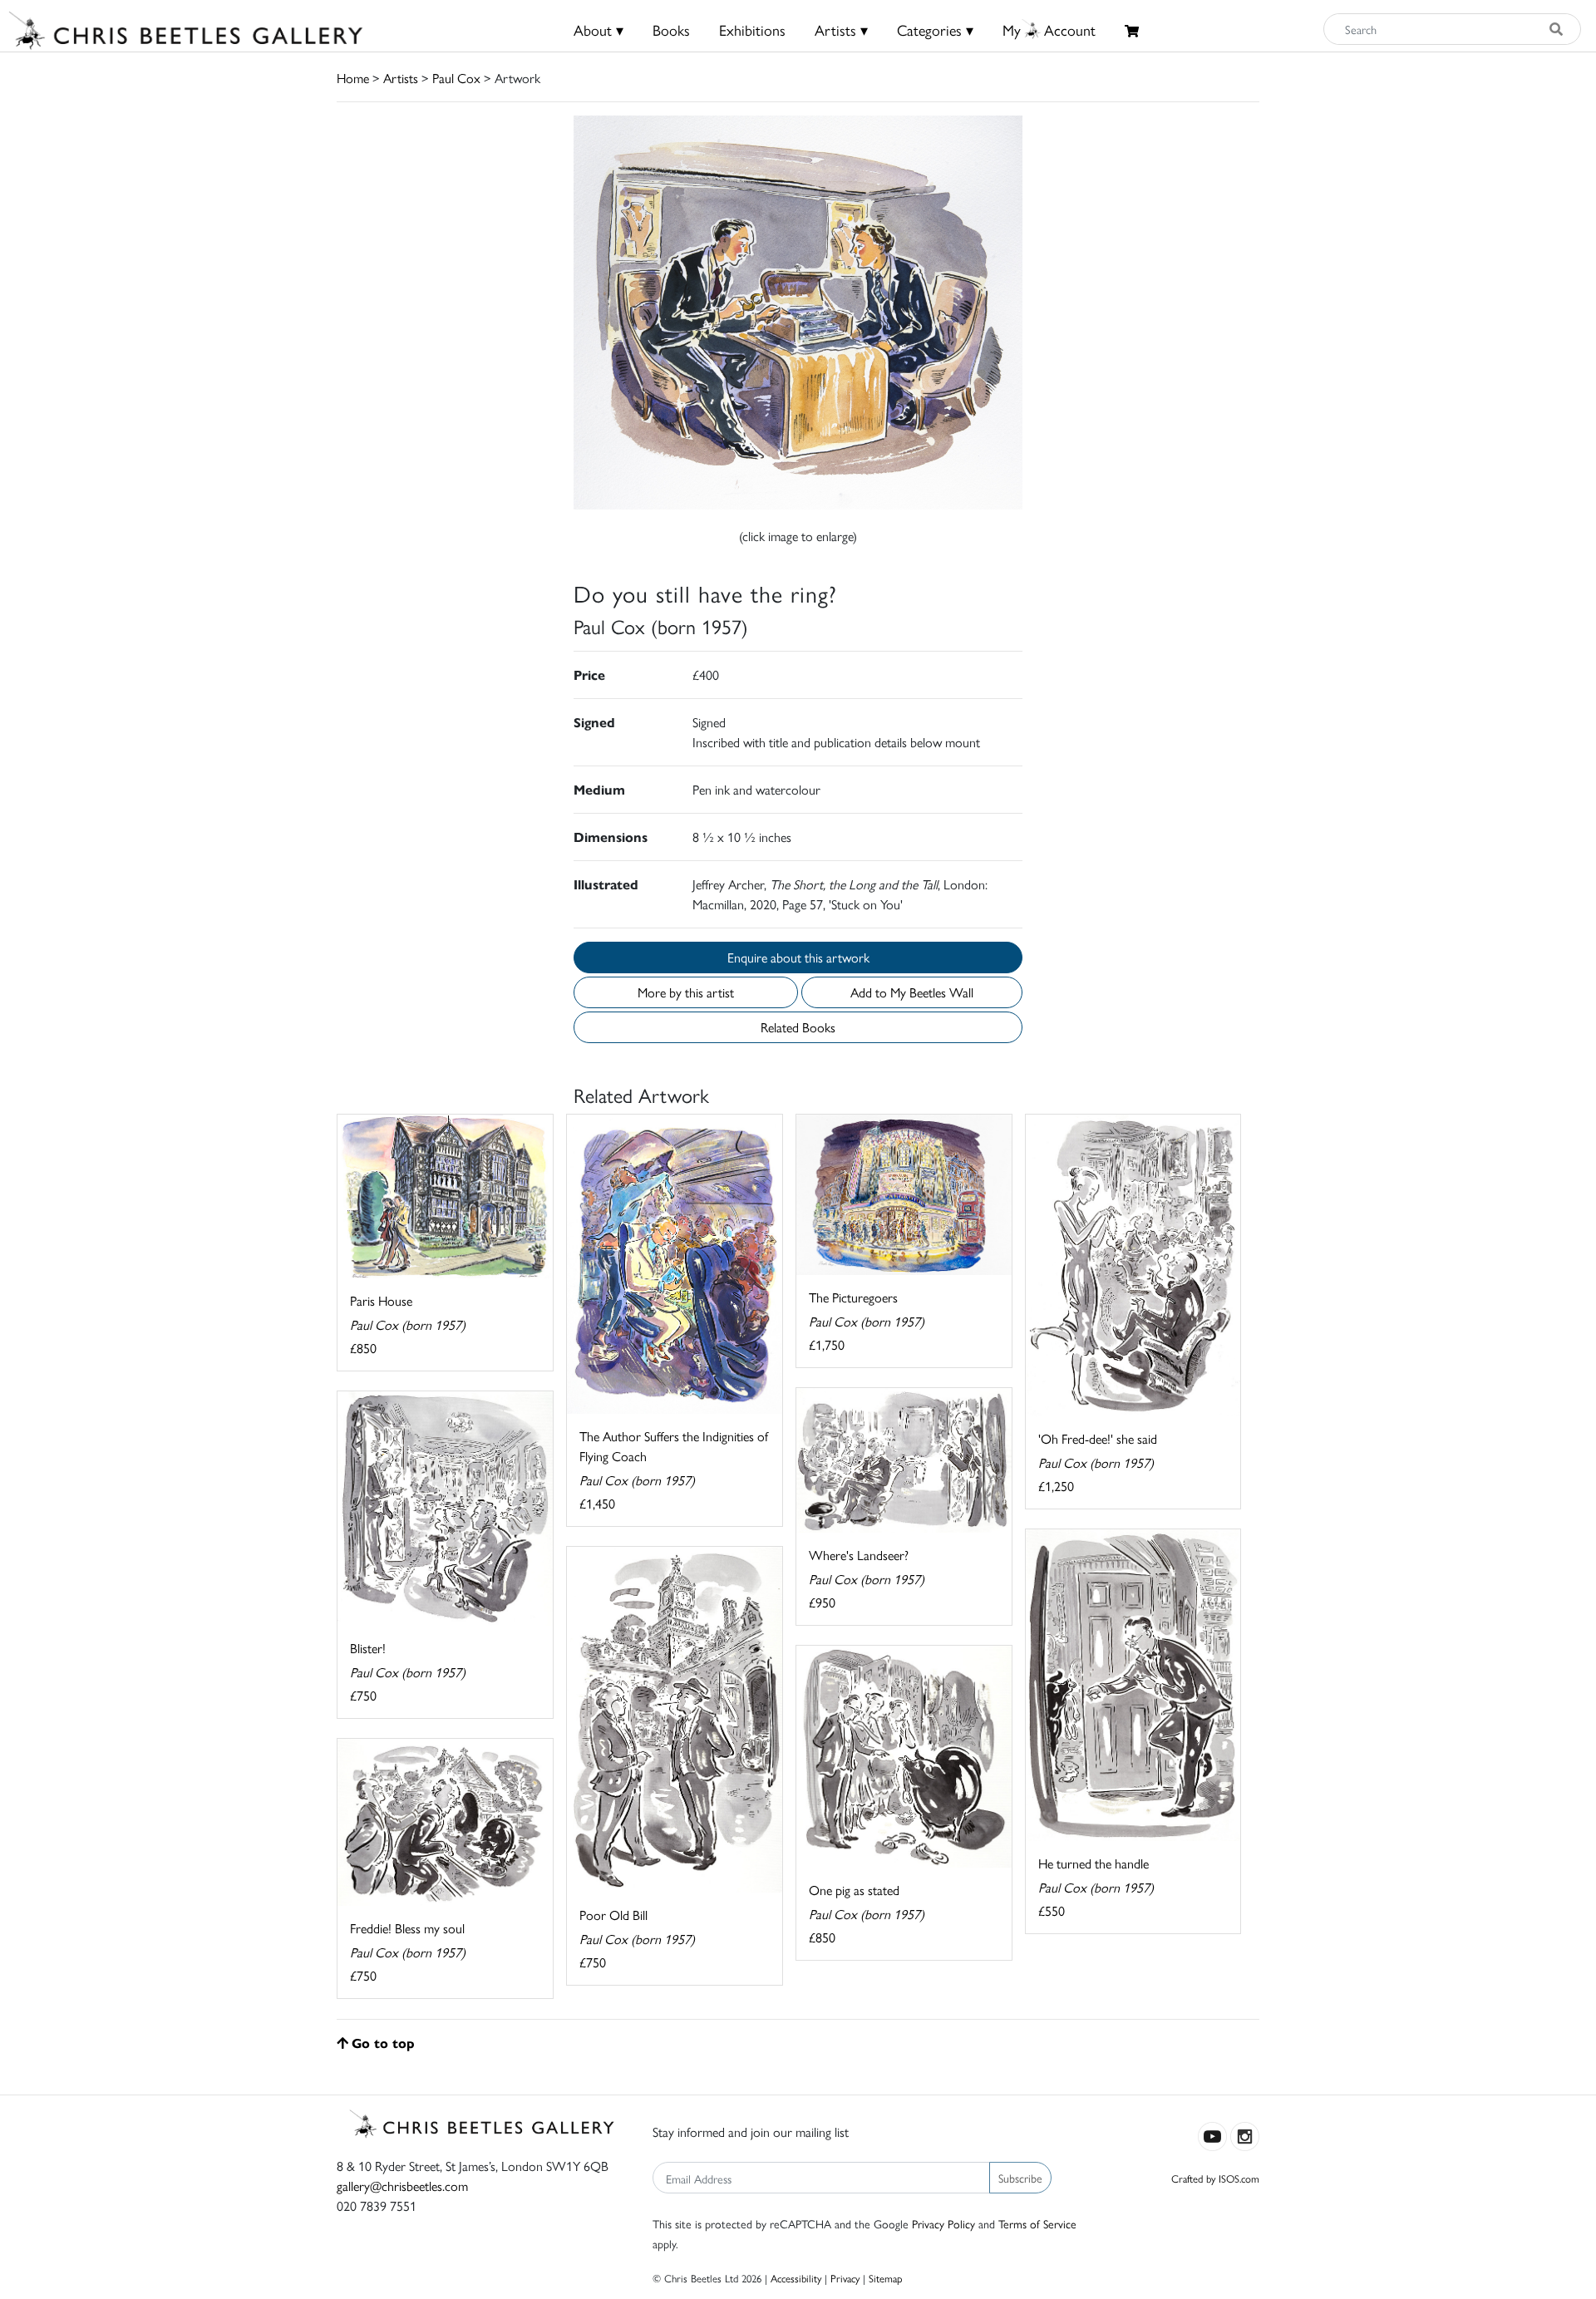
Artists (401, 78)
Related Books (798, 1027)
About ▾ (598, 30)
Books (671, 30)
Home (353, 78)
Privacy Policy (943, 2223)
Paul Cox (456, 78)
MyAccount (1049, 30)
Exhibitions (752, 30)
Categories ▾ (935, 30)
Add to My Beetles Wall (912, 992)
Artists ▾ (841, 30)
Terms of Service (1037, 2223)
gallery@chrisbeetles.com (402, 2186)
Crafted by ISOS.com (1215, 2178)
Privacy (845, 2278)
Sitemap (886, 2278)
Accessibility (796, 2278)
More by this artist (686, 992)
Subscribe (1020, 2178)
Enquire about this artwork (798, 957)
